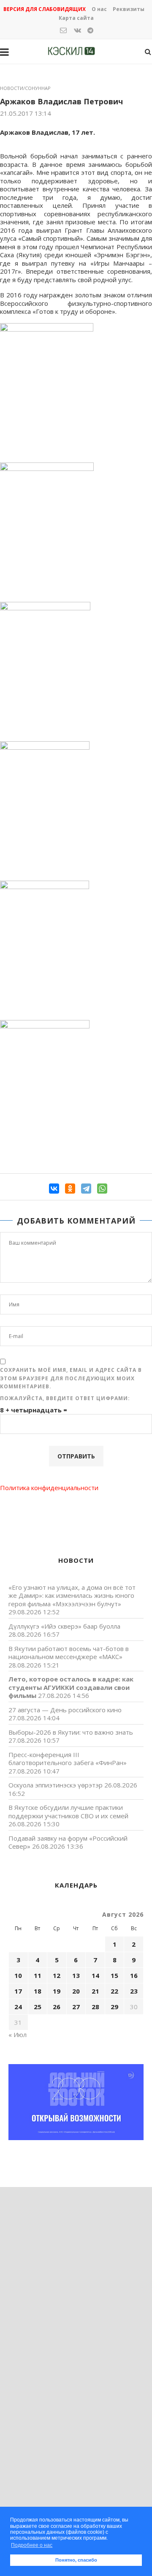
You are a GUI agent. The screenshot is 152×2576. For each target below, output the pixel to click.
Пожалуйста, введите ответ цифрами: (65, 1398)
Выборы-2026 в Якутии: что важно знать (71, 1732)
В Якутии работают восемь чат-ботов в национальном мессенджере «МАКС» (69, 1653)
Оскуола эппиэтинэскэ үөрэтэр (56, 1785)
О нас (99, 9)
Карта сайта (76, 18)
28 (95, 2007)
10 (18, 1975)
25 (38, 2007)
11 (38, 1975)
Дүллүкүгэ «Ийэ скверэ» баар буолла (64, 1626)
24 (18, 2007)
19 (57, 1991)
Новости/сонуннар (25, 88)
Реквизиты (129, 9)
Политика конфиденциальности (49, 1488)
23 (134, 1991)
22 (114, 1991)
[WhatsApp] (102, 1189)
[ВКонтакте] (54, 1189)
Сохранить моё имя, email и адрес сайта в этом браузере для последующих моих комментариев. (71, 1378)
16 (134, 1975)
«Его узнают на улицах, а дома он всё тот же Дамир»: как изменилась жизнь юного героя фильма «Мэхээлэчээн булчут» (72, 1595)
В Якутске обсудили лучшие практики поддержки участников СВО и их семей (68, 1812)
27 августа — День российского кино (65, 1710)
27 (76, 2007)
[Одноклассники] (70, 1189)
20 (76, 1991)
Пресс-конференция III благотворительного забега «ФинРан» (68, 1759)
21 (95, 1991)
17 (18, 1991)
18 (38, 1991)
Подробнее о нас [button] (32, 2545)
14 (95, 1975)
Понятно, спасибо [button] (76, 2560)
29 (114, 2007)
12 (57, 1975)
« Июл (18, 2035)
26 (57, 2007)
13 (76, 1975)
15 (114, 1975)
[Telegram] (86, 1189)
